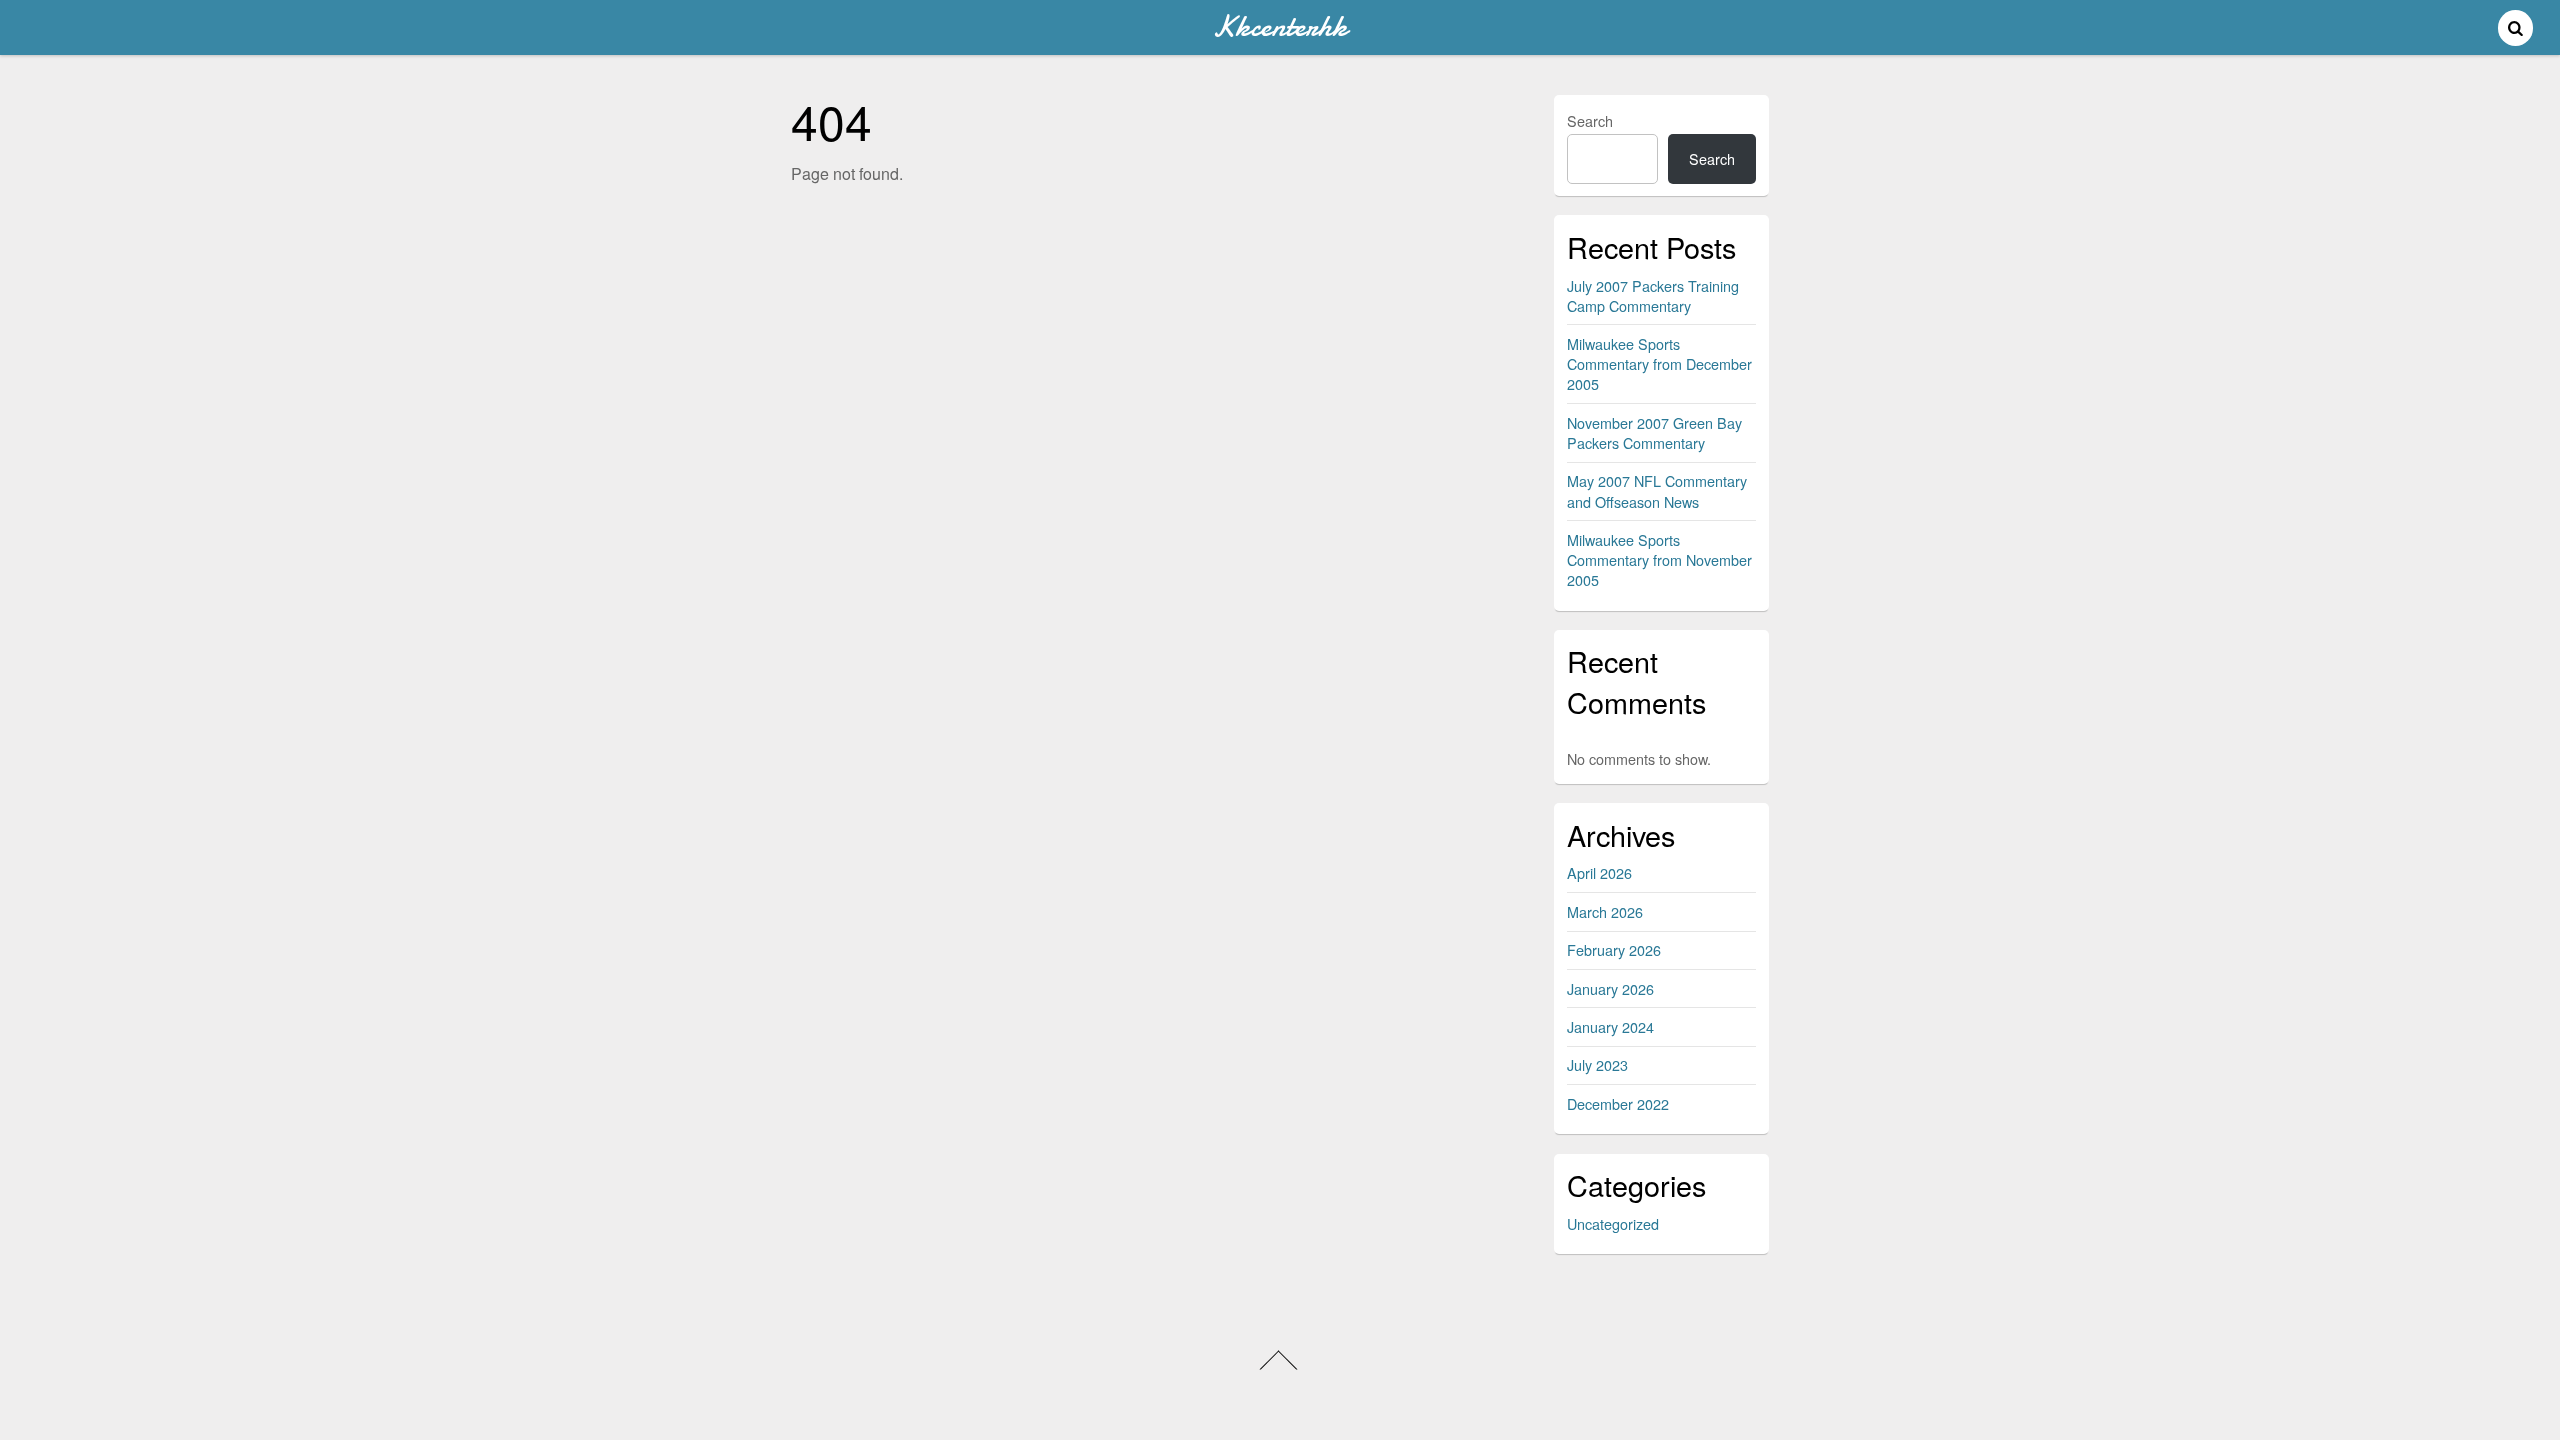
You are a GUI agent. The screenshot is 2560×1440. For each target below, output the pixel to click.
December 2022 (1618, 1103)
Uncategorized (1613, 1223)
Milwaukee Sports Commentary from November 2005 (1659, 559)
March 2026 (1605, 911)
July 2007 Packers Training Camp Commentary (1653, 295)
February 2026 (1614, 949)
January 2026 (1610, 988)
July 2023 (1597, 1064)
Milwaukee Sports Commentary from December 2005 (1659, 363)
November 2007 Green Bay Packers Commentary (1654, 432)
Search (1590, 120)
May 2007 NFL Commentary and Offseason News (1657, 490)
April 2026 (1599, 872)
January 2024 (1610, 1026)
